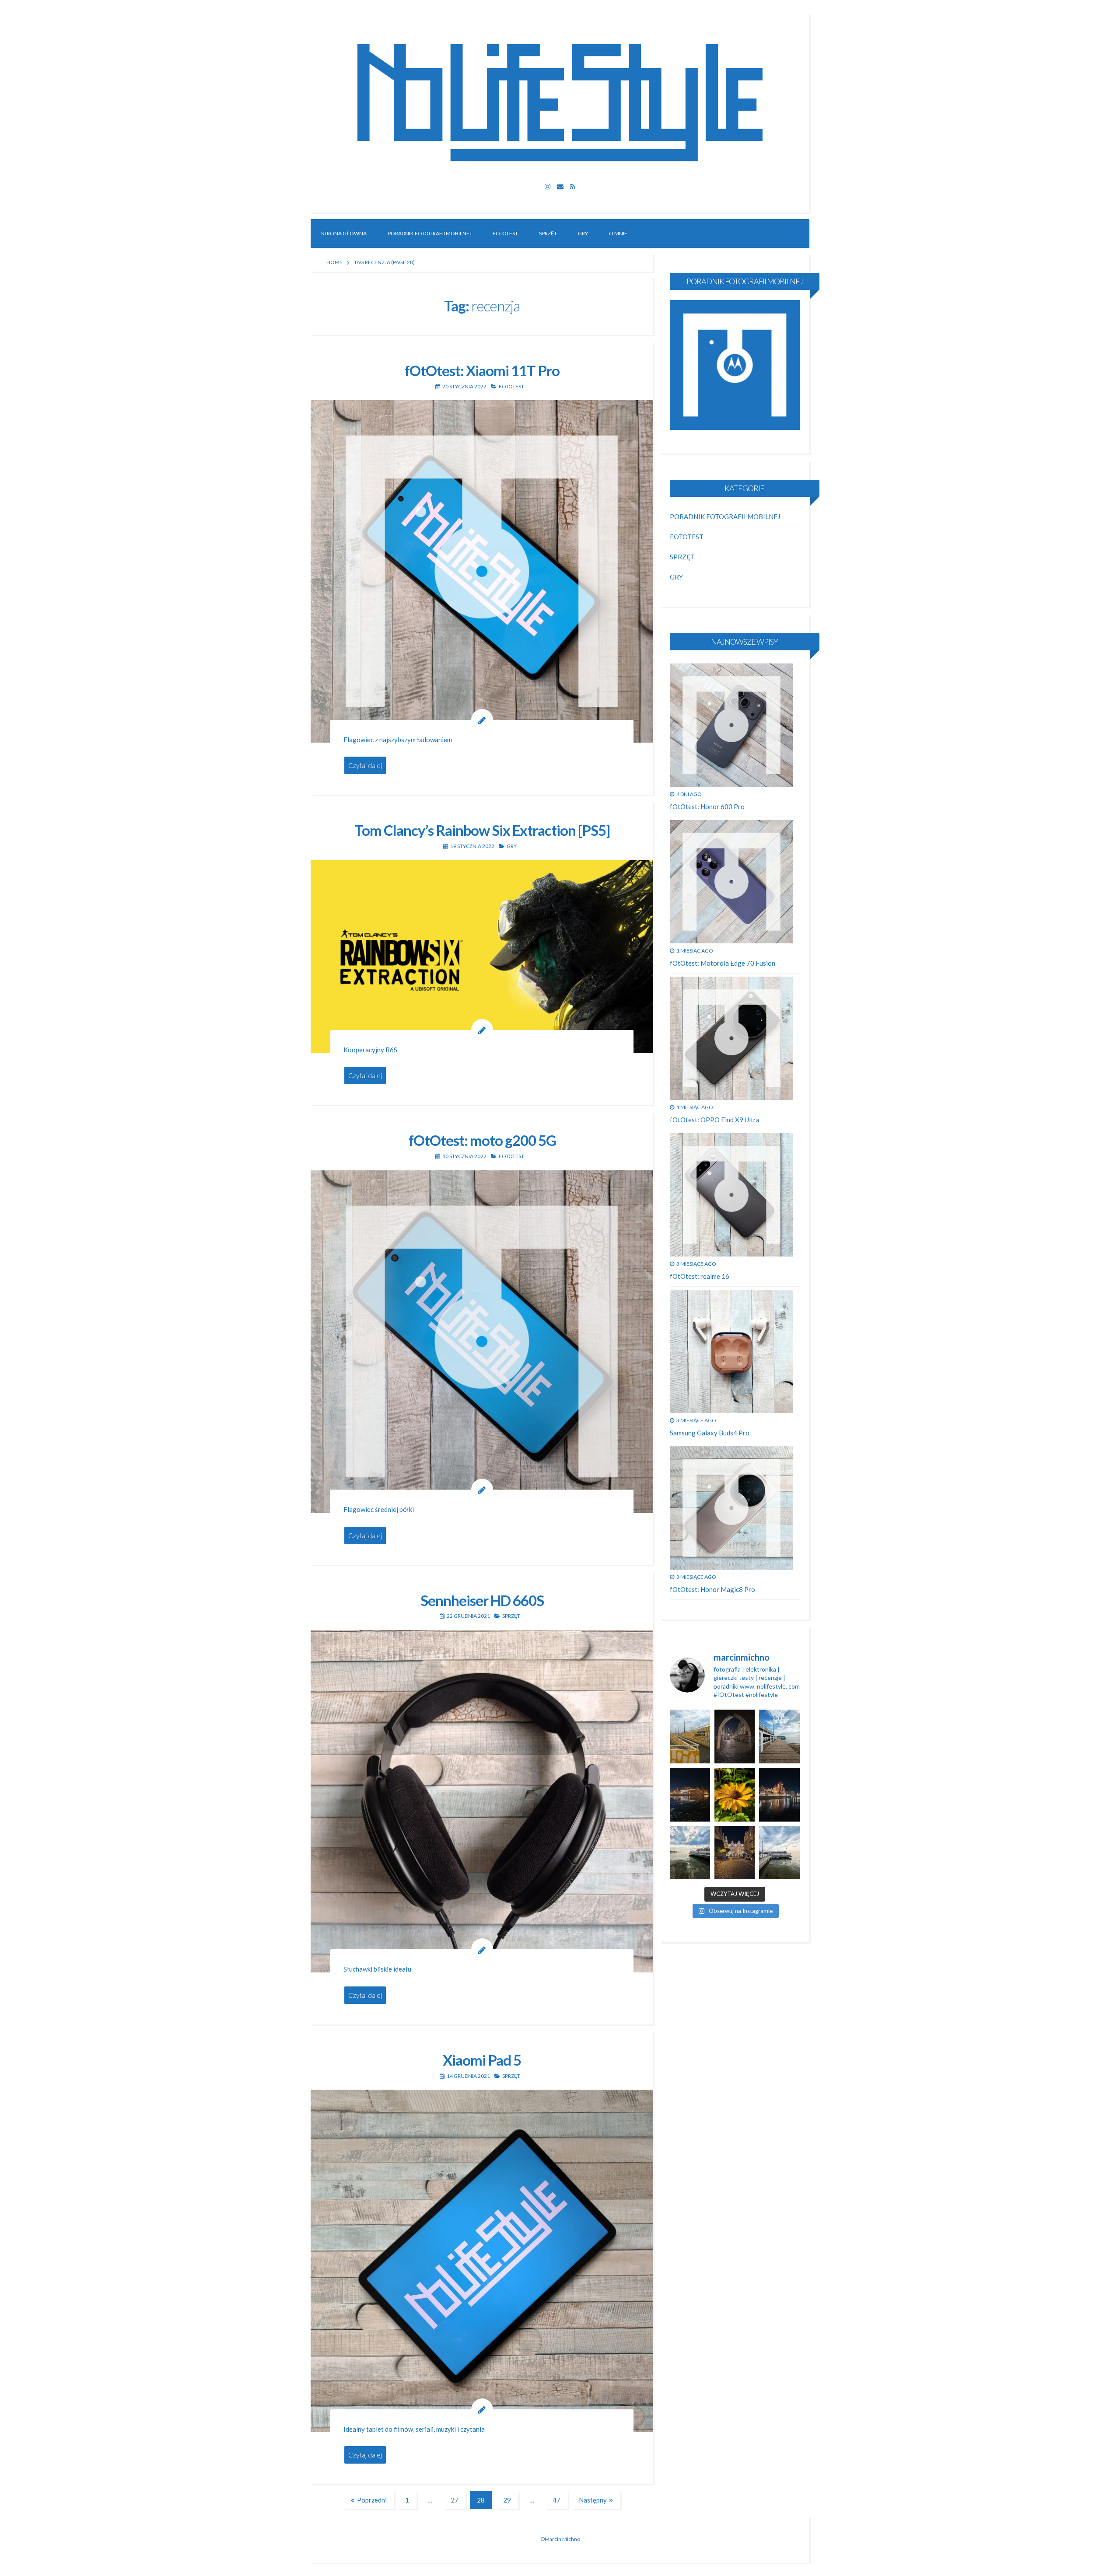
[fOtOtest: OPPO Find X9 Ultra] (731, 1038)
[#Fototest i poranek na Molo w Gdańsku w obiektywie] (779, 1737)
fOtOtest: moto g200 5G (482, 1140)
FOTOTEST (505, 233)
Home (334, 262)
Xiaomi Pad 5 (482, 2060)
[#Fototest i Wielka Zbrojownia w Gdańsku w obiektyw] (735, 1853)
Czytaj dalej (365, 765)
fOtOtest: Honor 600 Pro (707, 806)
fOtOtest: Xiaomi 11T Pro (482, 370)
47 (560, 2501)
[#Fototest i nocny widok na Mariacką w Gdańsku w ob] (735, 1737)
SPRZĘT (548, 233)
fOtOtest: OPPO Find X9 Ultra (715, 1120)
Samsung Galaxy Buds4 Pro (710, 1433)
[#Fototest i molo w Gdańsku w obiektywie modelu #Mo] (690, 1737)
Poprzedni (372, 2500)
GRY (583, 233)
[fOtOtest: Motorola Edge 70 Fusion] (731, 882)
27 (458, 2501)
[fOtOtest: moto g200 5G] (482, 1342)
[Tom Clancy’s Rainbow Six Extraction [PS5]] (482, 957)
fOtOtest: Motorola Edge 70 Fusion (723, 963)
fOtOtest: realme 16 (700, 1276)
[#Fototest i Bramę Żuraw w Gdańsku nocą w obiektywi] (779, 1795)
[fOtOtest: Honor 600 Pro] (731, 725)
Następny (593, 2500)
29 (511, 2501)
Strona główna (344, 233)
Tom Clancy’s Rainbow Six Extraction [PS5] (482, 830)
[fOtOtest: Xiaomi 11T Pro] (482, 571)
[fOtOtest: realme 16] (731, 1195)
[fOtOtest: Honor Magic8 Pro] (731, 1508)
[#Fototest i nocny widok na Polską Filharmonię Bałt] (690, 1795)
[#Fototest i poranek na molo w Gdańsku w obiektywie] (779, 1853)
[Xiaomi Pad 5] (482, 2261)
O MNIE (618, 233)
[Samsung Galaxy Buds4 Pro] (731, 1351)
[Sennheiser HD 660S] (482, 1801)
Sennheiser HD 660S (482, 1600)
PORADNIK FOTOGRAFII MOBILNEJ (430, 233)
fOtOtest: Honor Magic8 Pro (712, 1589)
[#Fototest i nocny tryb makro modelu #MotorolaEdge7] (735, 1795)
